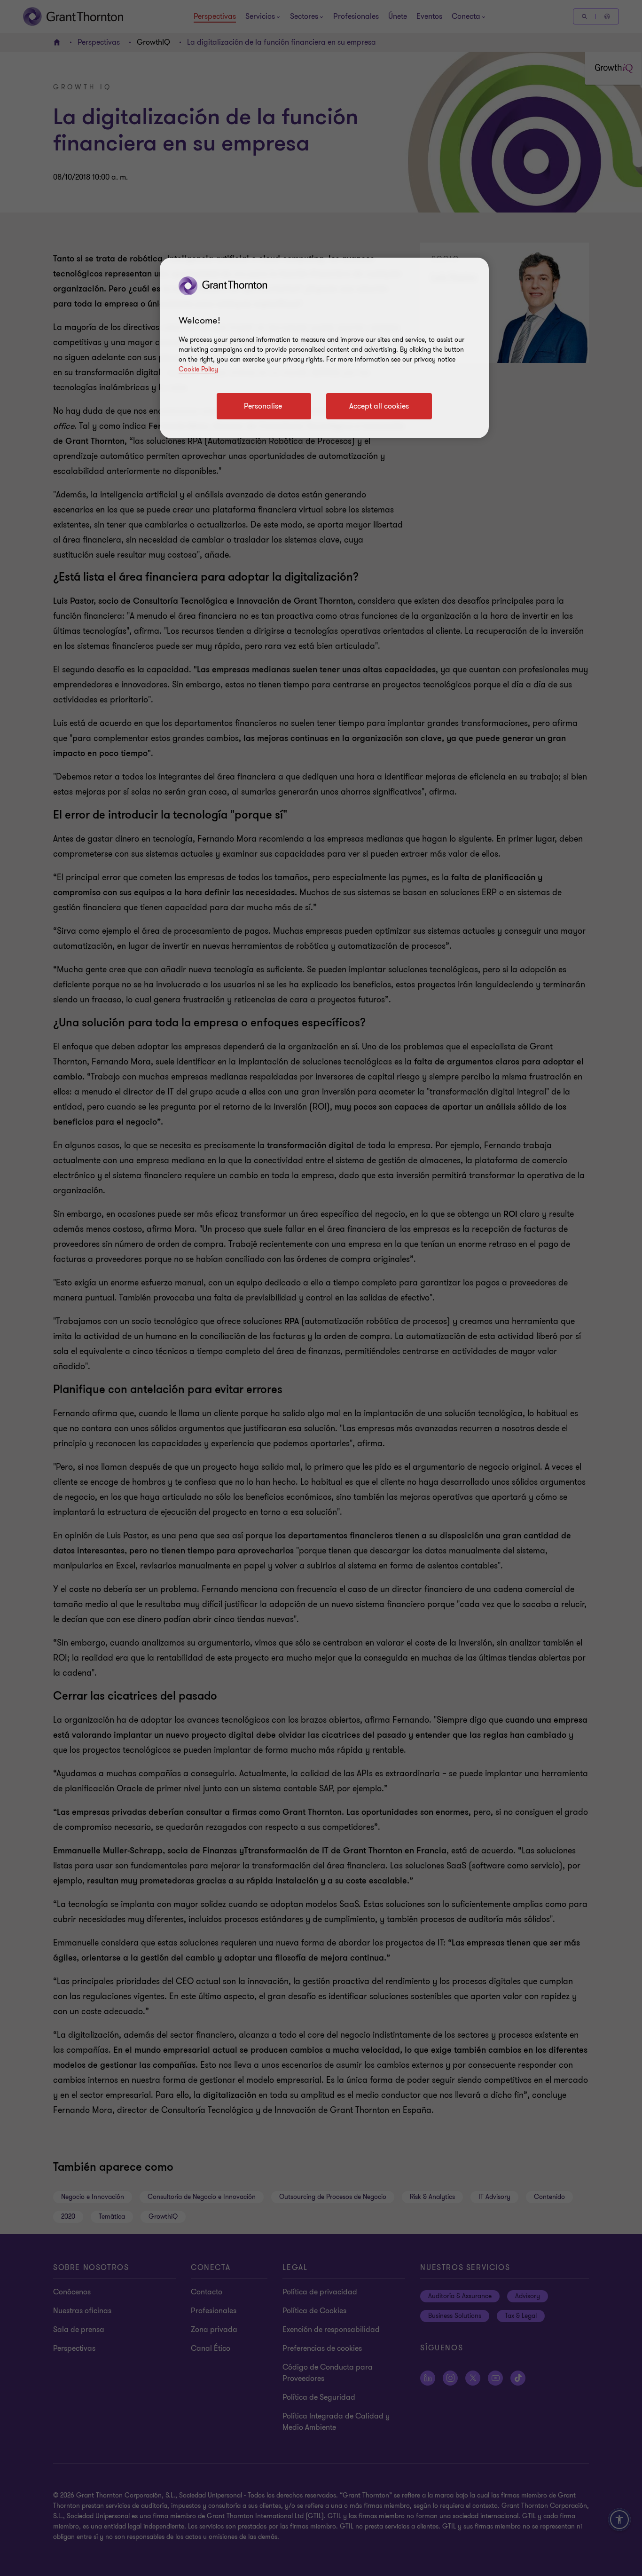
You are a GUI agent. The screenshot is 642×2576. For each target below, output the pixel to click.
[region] (324, 348)
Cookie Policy (198, 369)
